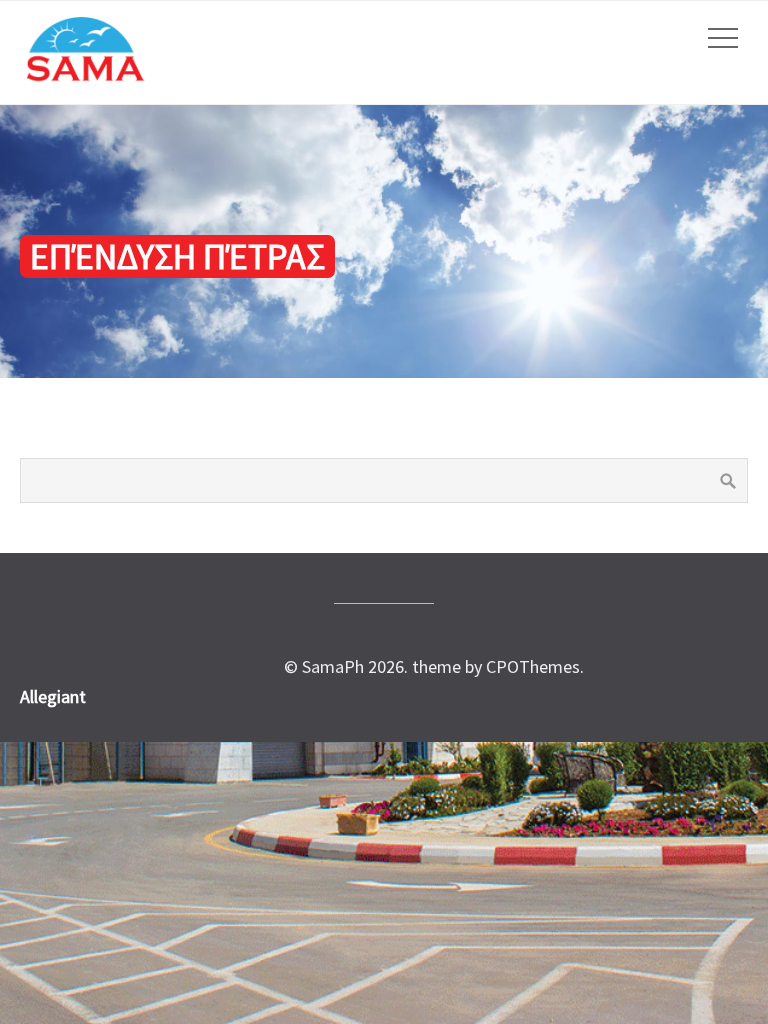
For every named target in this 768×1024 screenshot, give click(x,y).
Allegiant (53, 696)
